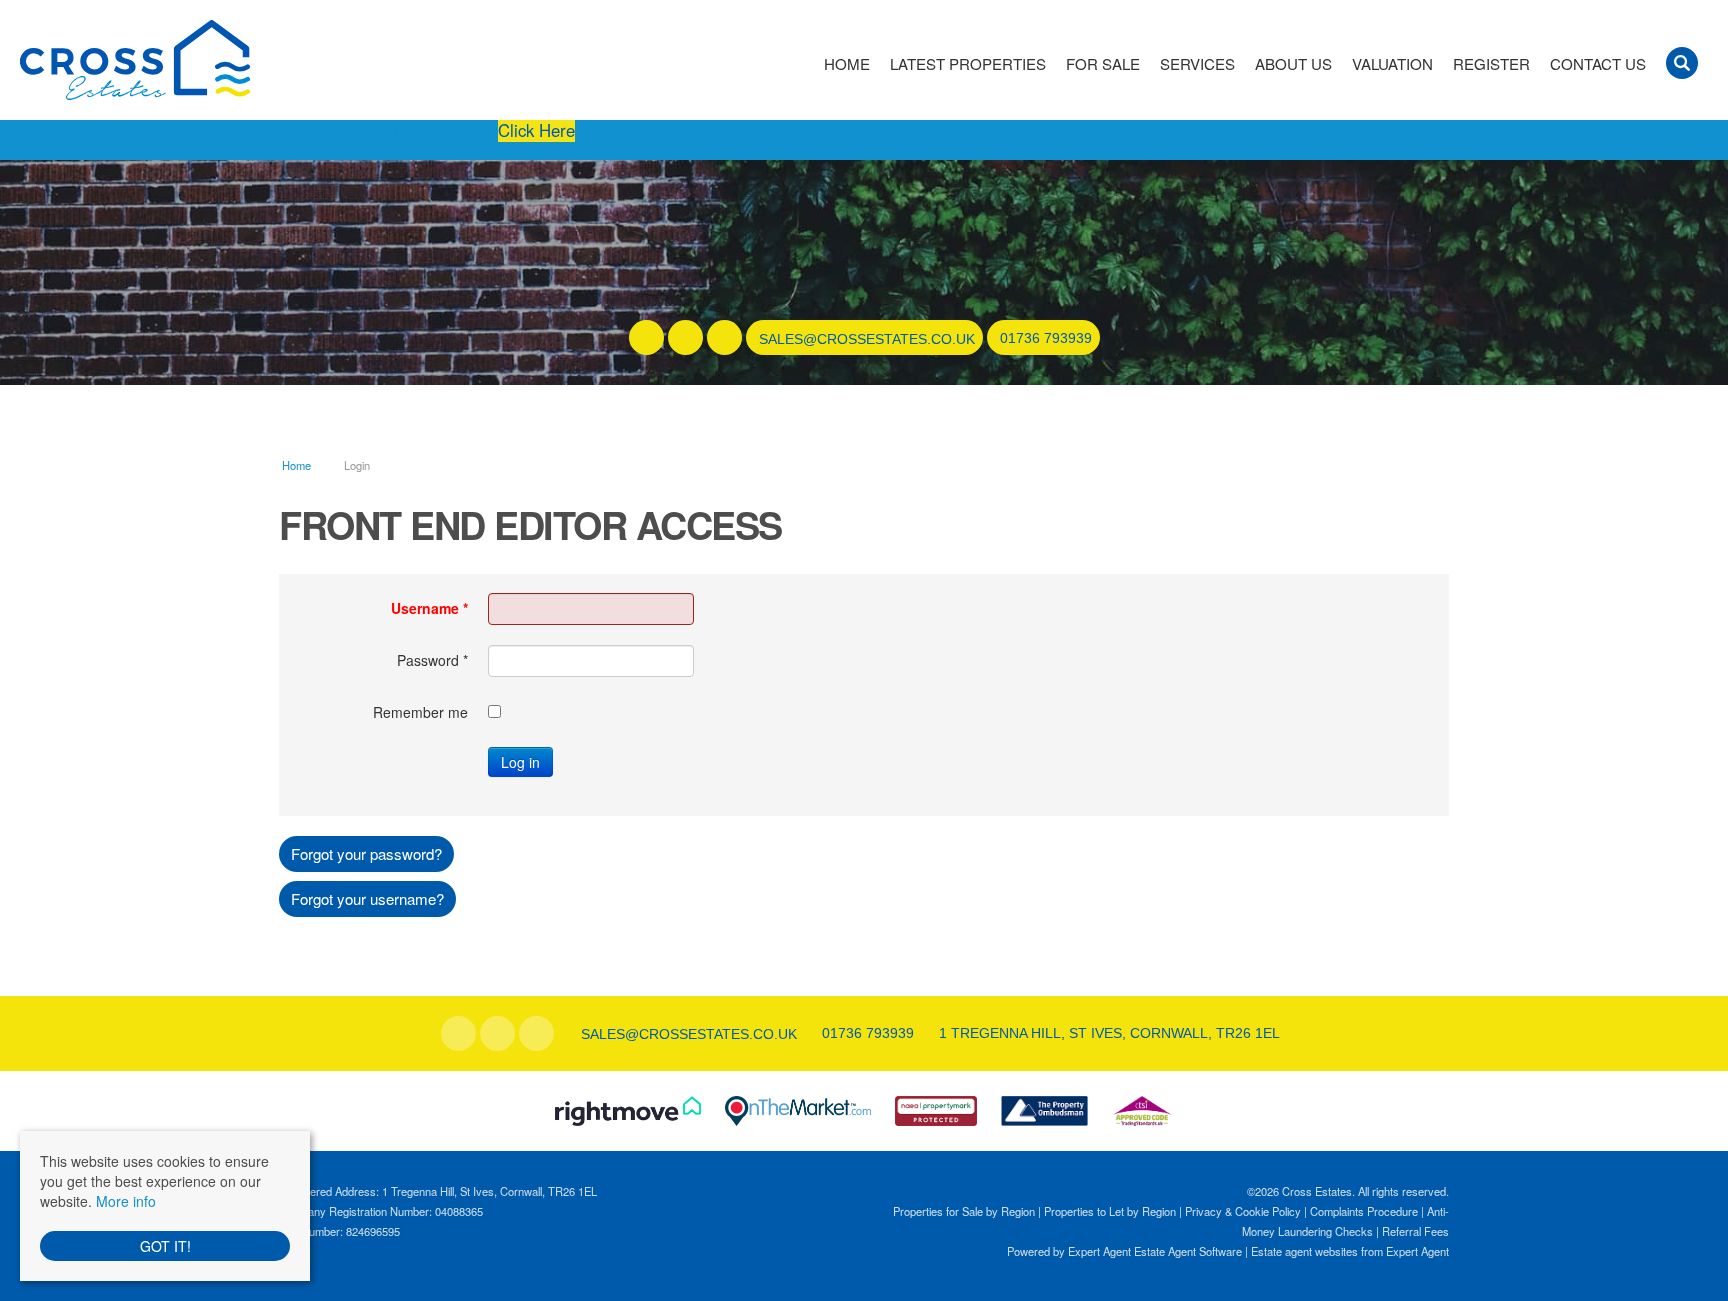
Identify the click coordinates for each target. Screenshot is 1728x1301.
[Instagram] (724, 338)
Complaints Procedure (1364, 1211)
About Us (1293, 64)
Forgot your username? (367, 898)
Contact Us (1598, 64)
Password (432, 660)
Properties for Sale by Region (964, 1211)
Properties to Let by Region (1110, 1211)
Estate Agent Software (1188, 1251)
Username (429, 608)
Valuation (1392, 64)
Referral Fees (1415, 1231)
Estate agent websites (1304, 1251)
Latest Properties (968, 64)
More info (126, 1201)
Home (847, 64)
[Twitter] (685, 338)
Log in (520, 762)
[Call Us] (997, 338)
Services (1197, 64)
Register (1491, 64)
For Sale (1103, 64)
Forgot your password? (366, 853)
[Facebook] (646, 338)
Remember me (420, 712)
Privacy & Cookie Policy (1243, 1211)
